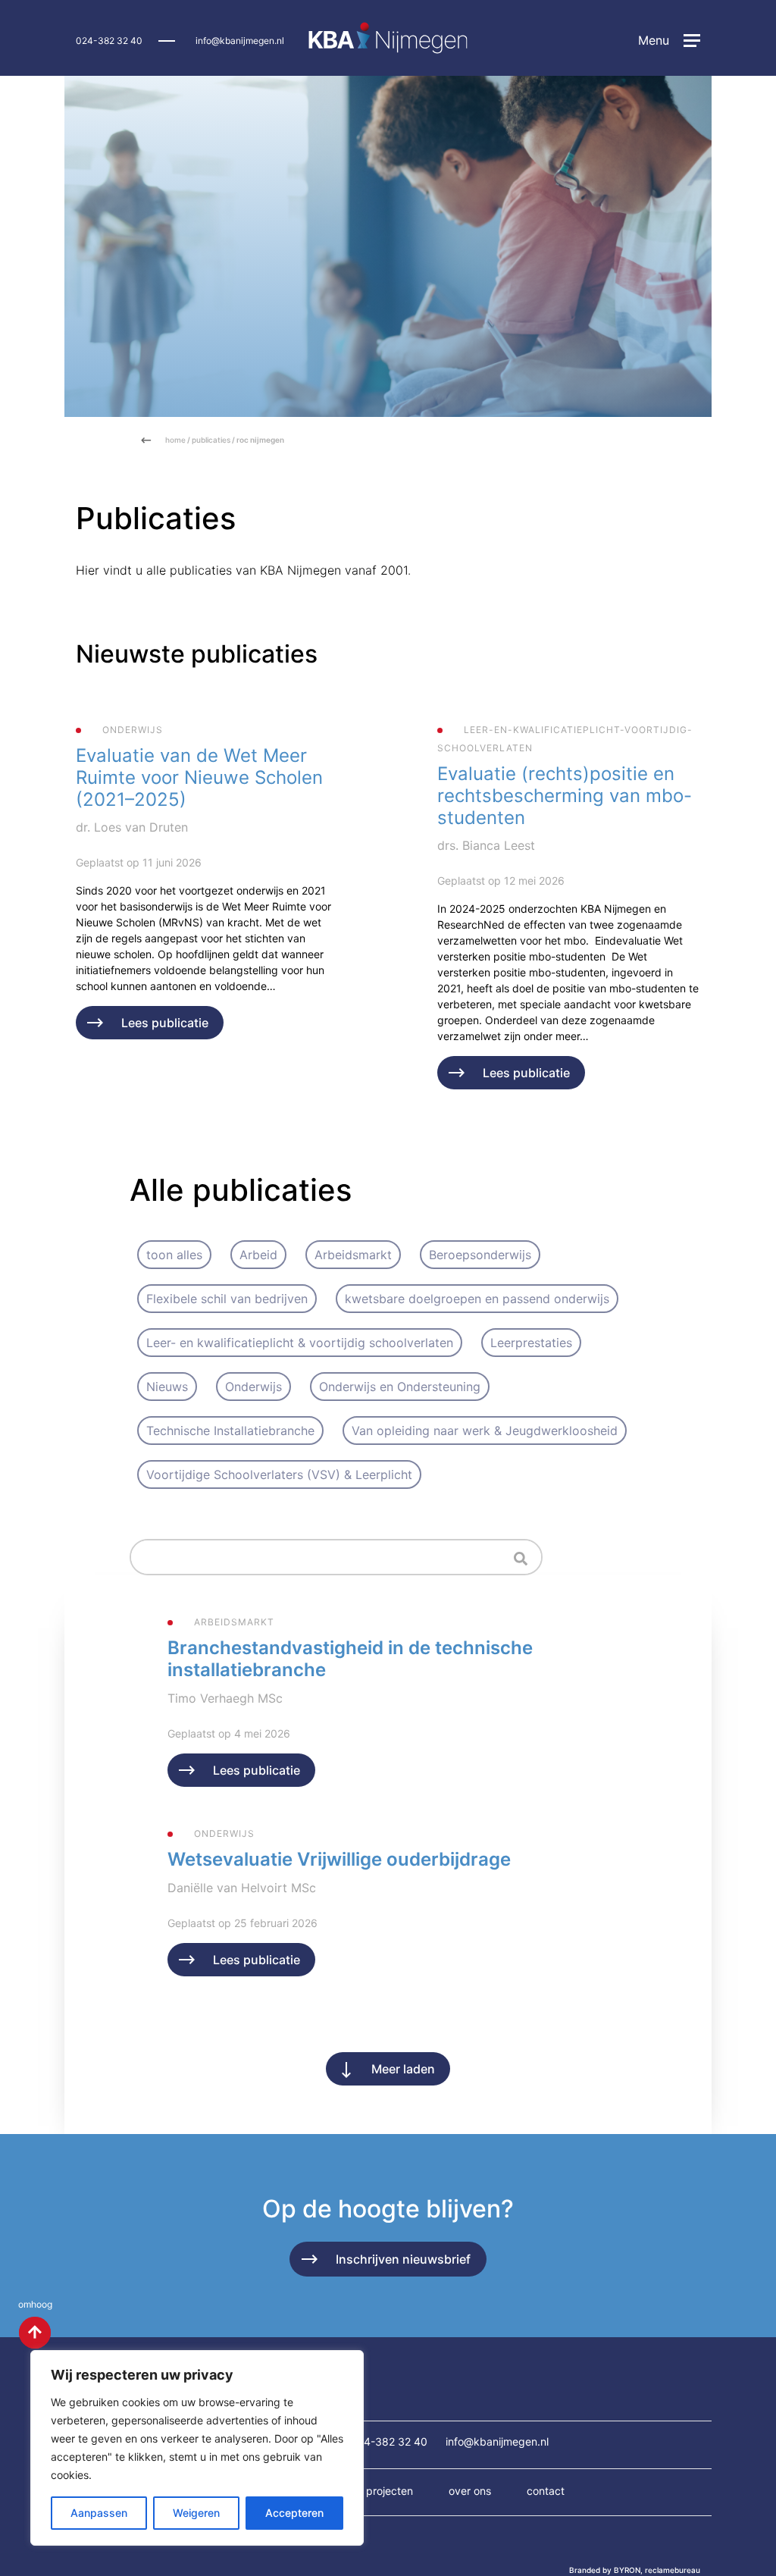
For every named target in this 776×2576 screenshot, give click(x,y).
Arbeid (258, 1255)
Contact (546, 2491)
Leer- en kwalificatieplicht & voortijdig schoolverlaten (300, 1343)
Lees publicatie (165, 1023)
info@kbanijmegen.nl (240, 41)
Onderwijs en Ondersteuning (400, 1387)
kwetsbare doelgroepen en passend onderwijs (477, 1299)
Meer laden (403, 2069)
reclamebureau (673, 2570)
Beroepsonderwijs (480, 1255)
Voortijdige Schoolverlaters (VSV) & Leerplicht (279, 1474)
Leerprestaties (531, 1343)
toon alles (174, 1255)
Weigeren (196, 2513)
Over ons (470, 2491)
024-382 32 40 (109, 41)
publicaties (211, 440)
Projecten (390, 2491)
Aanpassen (99, 2513)
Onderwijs (253, 1387)
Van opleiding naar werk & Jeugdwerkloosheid (485, 1431)
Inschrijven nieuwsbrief (403, 2259)
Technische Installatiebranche (230, 1431)
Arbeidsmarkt (353, 1255)
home (175, 440)
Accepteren (294, 2513)
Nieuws (167, 1387)
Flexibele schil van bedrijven (227, 1299)
